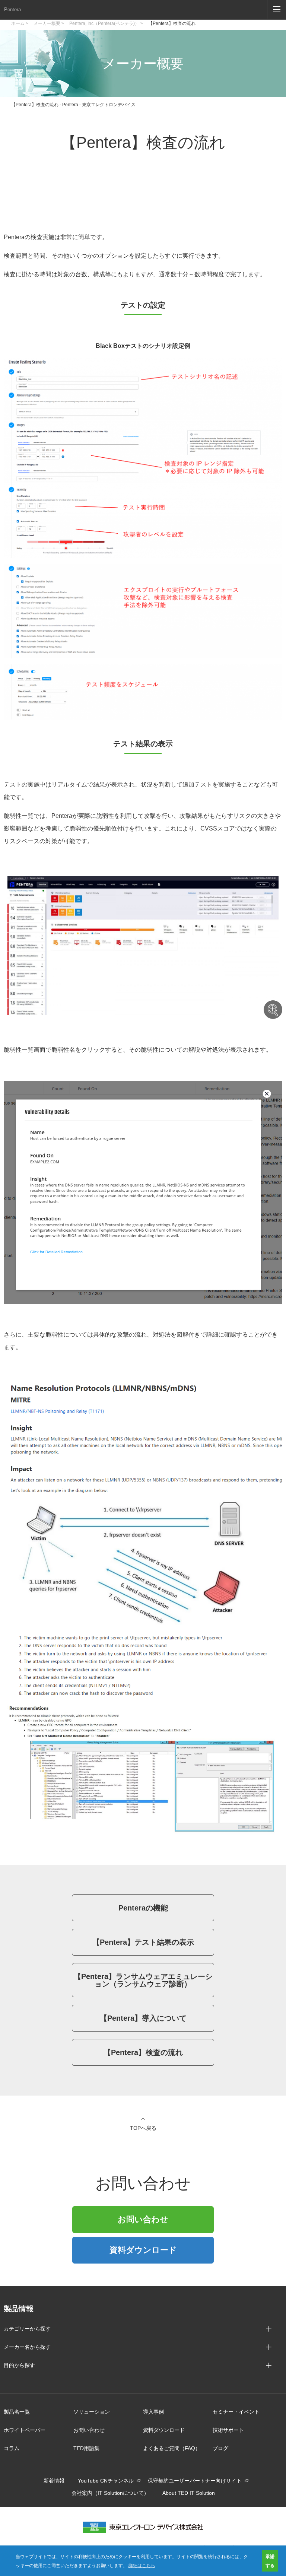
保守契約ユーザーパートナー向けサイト (195, 2481)
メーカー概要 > (49, 23)
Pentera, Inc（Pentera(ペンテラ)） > (106, 23)
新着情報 (54, 2481)
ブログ (220, 2448)
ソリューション (92, 2412)
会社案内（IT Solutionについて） (110, 2493)
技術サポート (228, 2430)
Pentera (12, 9)
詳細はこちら (142, 2565)
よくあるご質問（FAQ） (172, 2448)
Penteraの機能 (143, 1908)
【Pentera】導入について (143, 2018)
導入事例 (153, 2412)
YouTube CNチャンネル (106, 2481)
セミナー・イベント (236, 2412)
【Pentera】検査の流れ (172, 23)
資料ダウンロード (143, 2250)
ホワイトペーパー (25, 2430)
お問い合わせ (143, 2219)
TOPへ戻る (143, 2128)
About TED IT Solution (189, 2493)
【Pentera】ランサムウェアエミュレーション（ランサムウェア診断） (143, 1980)
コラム (12, 2448)
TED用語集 (86, 2448)
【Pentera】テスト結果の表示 (143, 1942)
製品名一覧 (17, 2412)
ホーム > (20, 23)
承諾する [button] (270, 2561)
